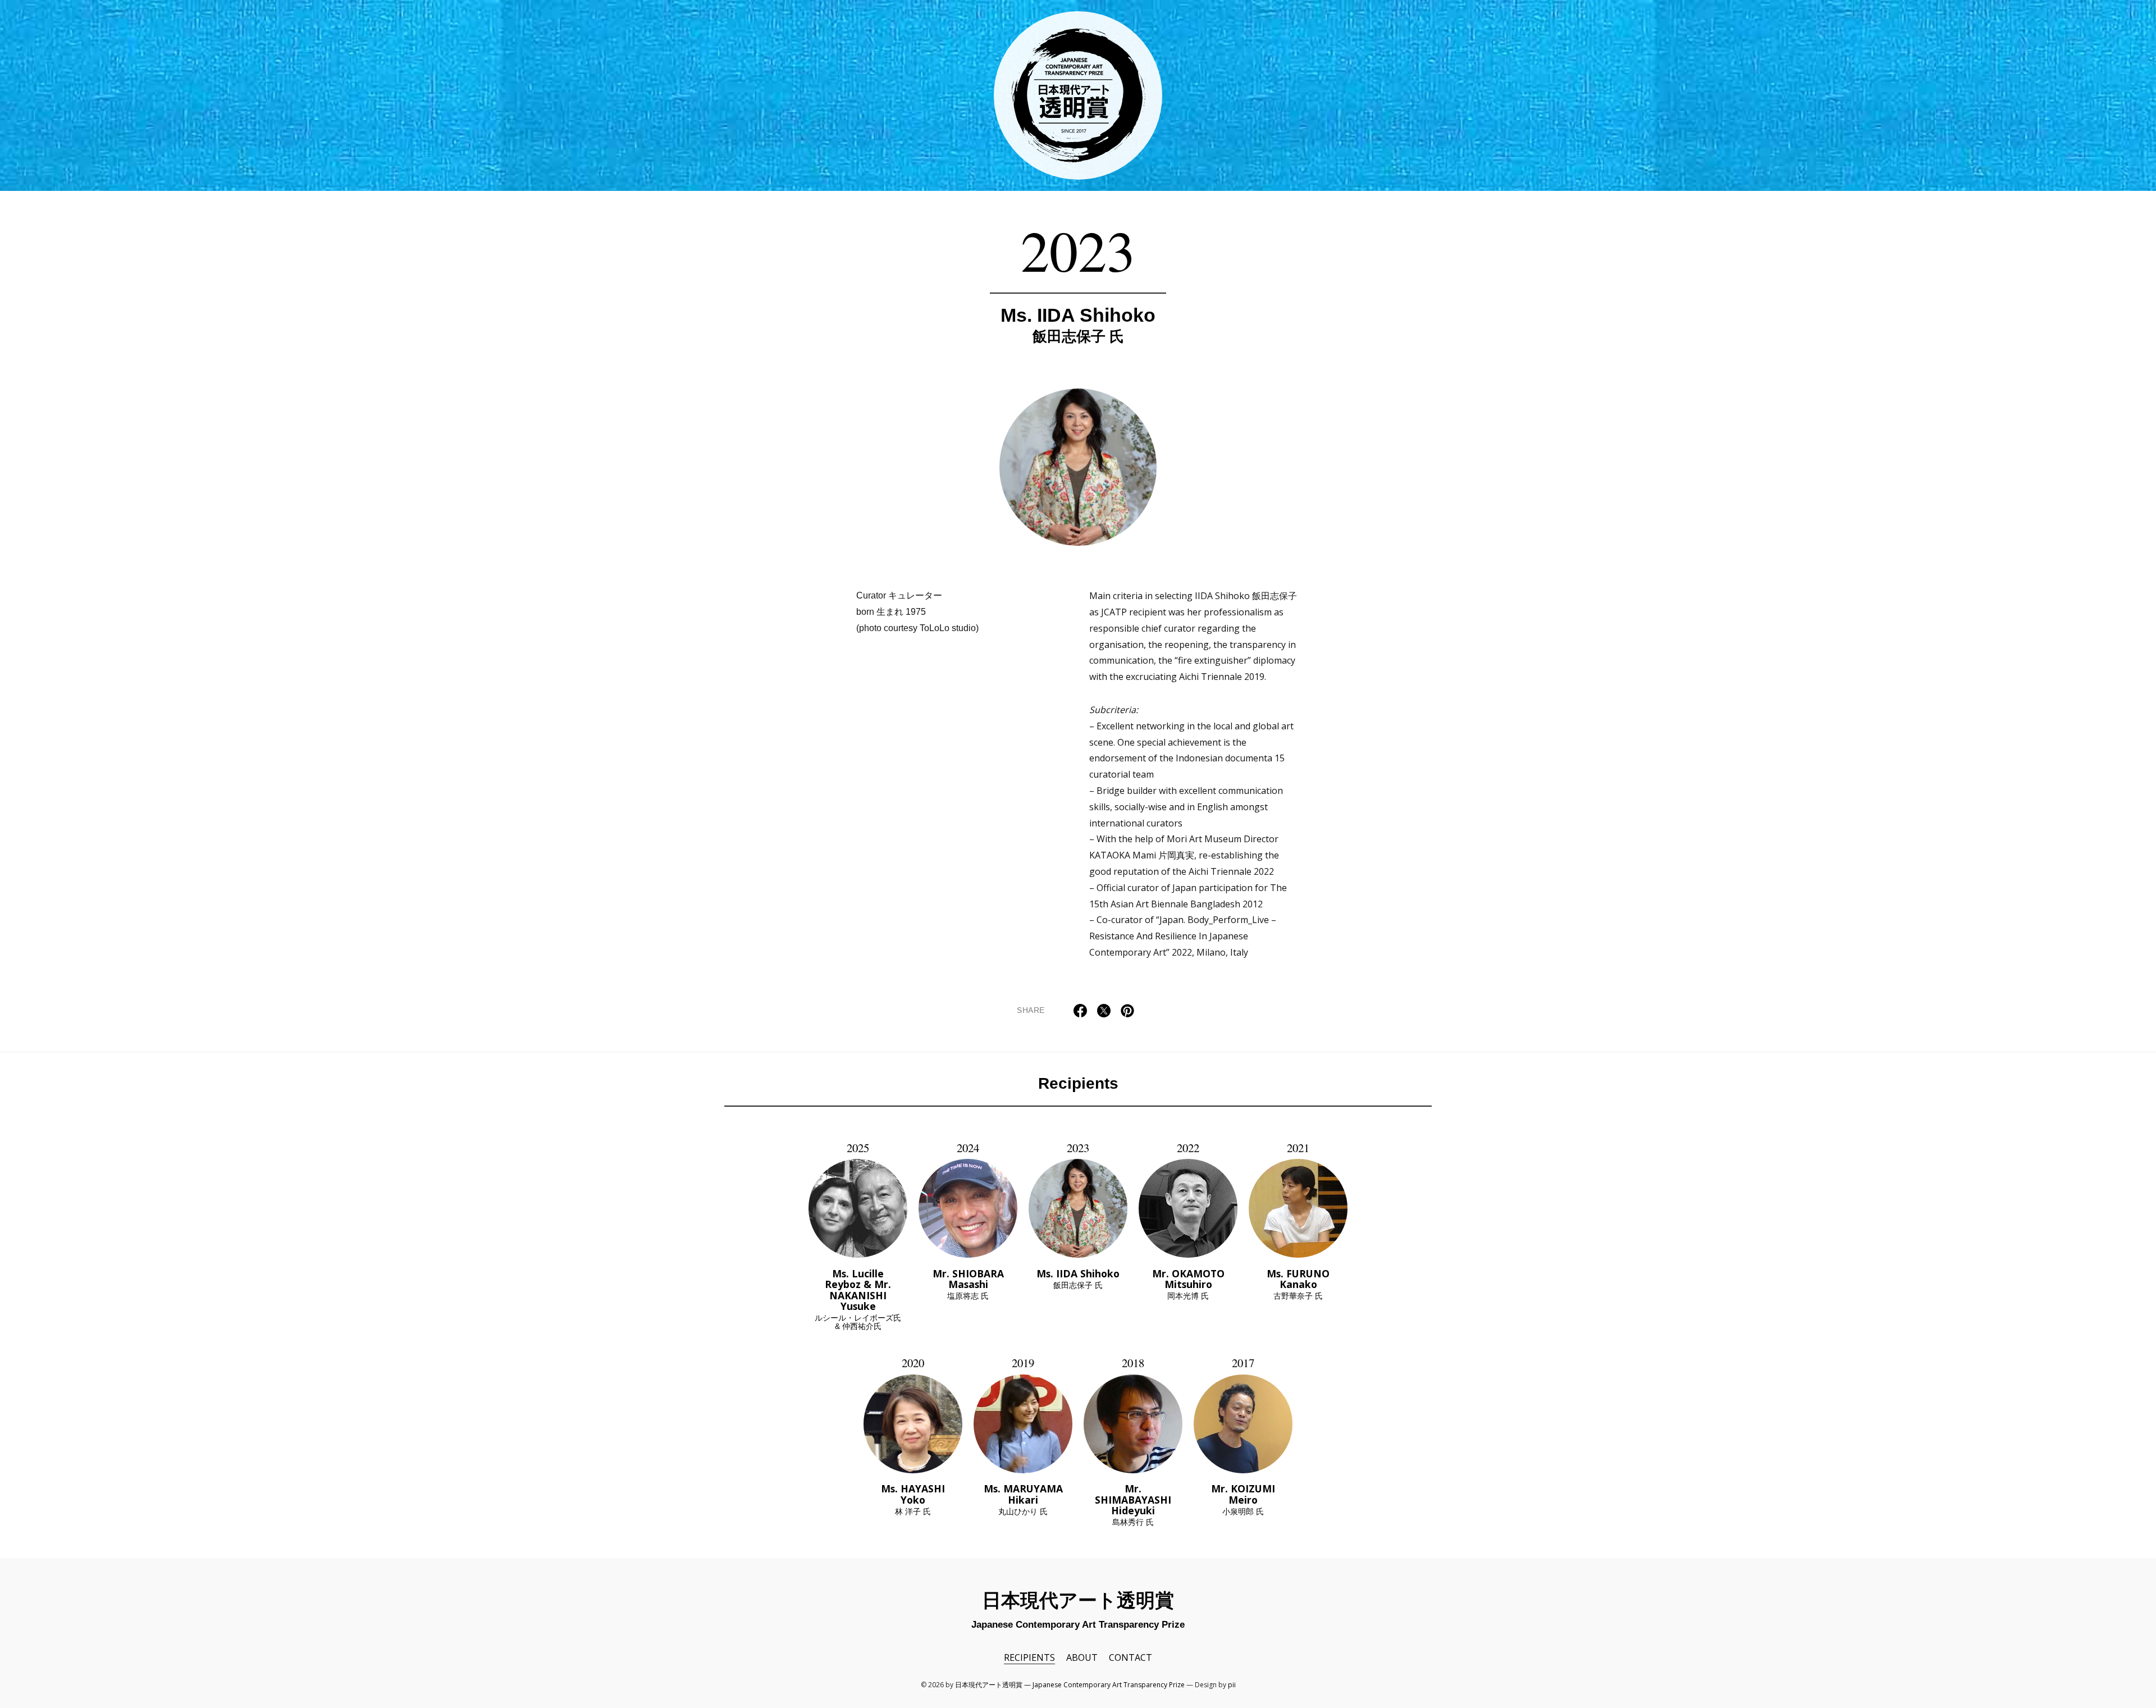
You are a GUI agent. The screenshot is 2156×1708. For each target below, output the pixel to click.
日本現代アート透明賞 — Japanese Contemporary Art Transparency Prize (1070, 1685)
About (1082, 1657)
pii (1232, 1685)
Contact (1130, 1657)
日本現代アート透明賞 (1078, 95)
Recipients (1078, 1083)
